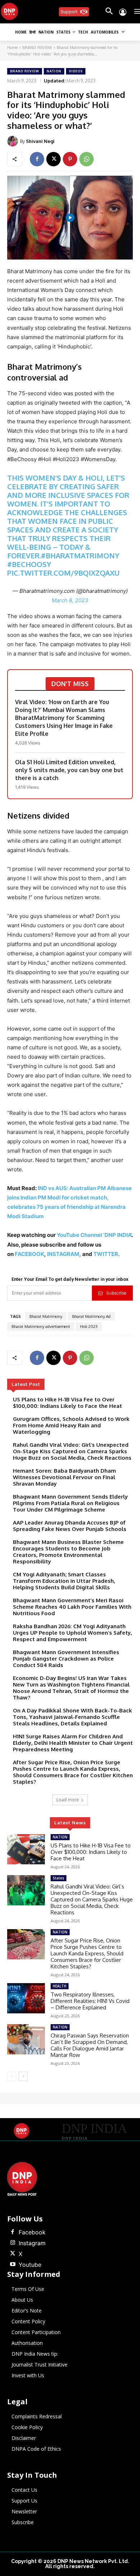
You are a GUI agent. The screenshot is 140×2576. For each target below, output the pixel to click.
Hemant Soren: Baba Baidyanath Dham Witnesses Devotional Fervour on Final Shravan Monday (64, 1477)
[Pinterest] (70, 159)
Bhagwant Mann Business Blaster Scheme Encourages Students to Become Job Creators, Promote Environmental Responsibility (68, 1552)
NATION (54, 71)
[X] (53, 159)
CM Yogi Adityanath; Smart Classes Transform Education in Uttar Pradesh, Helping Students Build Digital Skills (64, 1581)
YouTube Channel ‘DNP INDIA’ (94, 1235)
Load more (68, 1800)
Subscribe (116, 1293)
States (59, 1878)
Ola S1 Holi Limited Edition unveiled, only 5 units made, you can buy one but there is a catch (69, 770)
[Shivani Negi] (14, 141)
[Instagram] (13, 2243)
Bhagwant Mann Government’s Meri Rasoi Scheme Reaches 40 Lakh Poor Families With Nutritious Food (72, 1607)
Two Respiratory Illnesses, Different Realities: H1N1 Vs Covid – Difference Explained (90, 2001)
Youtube (30, 2265)
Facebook (32, 2232)
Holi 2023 (89, 1327)
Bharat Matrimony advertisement (41, 1327)
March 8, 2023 (70, 600)
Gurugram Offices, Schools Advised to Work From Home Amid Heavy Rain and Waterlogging (71, 1425)
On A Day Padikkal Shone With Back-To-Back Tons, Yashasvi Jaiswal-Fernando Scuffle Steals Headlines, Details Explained (73, 1717)
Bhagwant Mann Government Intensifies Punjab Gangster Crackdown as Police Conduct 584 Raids (66, 1659)
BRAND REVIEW (37, 48)
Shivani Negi (40, 141)
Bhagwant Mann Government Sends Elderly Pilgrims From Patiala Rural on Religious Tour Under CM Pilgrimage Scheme (70, 1503)
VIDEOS (76, 71)
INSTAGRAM (63, 1254)
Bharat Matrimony (46, 1316)
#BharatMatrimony (80, 555)
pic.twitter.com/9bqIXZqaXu (63, 573)
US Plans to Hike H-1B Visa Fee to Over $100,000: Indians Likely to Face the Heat (67, 1403)
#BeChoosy (29, 564)
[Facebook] (37, 159)
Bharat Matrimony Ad (91, 1316)
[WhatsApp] (87, 159)
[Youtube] (13, 2265)
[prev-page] (12, 2076)
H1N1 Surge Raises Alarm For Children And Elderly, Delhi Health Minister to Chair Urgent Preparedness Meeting (73, 1743)
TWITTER (106, 1254)
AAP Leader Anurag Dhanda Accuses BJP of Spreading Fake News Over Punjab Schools (70, 1526)
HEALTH (60, 1986)
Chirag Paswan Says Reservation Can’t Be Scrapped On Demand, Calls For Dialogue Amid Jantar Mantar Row (90, 2045)
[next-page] (23, 2076)
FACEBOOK (29, 1254)
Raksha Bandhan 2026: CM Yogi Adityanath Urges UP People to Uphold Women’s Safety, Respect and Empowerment (73, 1633)
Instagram (32, 2243)
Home (12, 48)
